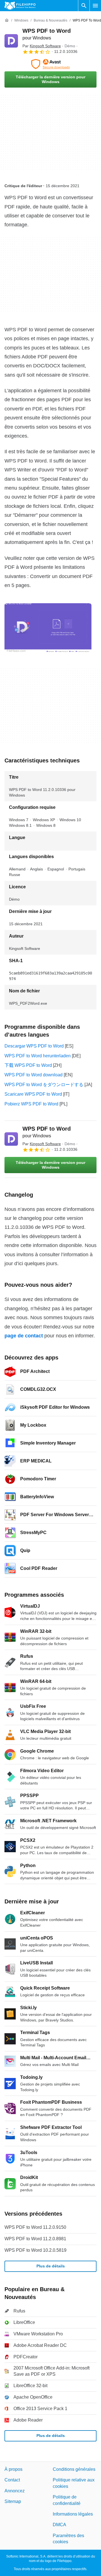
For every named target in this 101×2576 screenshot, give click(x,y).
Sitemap (13, 2501)
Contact (12, 2480)
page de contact (24, 1336)
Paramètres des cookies (68, 2539)
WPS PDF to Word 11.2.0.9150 (35, 2227)
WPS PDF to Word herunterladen (38, 1056)
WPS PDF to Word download (34, 1075)
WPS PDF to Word (47, 1132)
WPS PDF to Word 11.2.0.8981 (35, 2239)
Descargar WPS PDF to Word (34, 1046)
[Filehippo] (20, 6)
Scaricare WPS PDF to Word (33, 1094)
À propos (13, 2469)
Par (42, 46)
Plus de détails (51, 2266)
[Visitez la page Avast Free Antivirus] (50, 64)
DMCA (59, 2525)
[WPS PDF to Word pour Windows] (11, 41)
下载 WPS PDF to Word (28, 1065)
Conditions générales (74, 2469)
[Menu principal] (95, 6)
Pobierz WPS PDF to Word (31, 1104)
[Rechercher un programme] (84, 6)
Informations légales (73, 2514)
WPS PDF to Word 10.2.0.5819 (35, 2250)
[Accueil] (7, 20)
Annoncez (15, 2491)
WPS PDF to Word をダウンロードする (44, 1085)
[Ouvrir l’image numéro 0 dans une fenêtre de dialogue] (48, 628)
